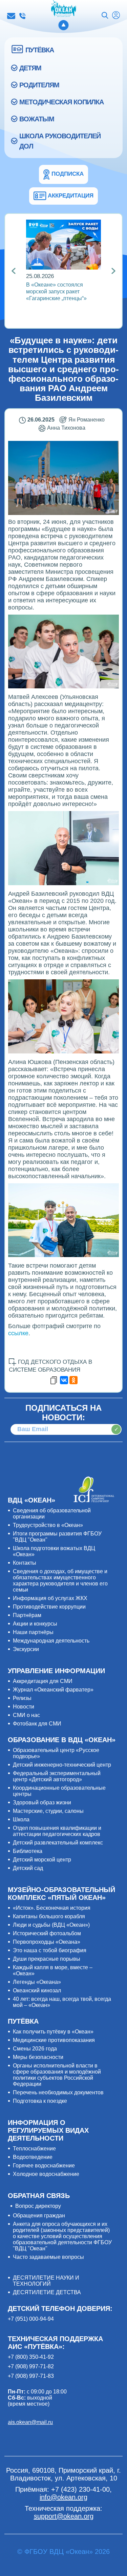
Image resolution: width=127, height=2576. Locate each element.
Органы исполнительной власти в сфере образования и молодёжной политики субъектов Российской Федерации (57, 2075)
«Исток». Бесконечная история (52, 1908)
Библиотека (28, 1851)
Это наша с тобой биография (50, 1950)
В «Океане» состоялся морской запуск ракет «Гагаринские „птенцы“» (56, 291)
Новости (24, 1707)
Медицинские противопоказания (54, 2040)
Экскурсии (26, 1649)
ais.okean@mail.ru (30, 2422)
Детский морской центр (42, 1860)
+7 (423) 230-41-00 (22, 16)
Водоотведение (33, 2157)
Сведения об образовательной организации (52, 1514)
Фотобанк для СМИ (37, 1724)
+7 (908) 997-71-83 (31, 2376)
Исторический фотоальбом (47, 1933)
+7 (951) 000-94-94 (31, 2319)
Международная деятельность (51, 1641)
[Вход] (116, 16)
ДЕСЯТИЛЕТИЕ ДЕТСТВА (47, 2292)
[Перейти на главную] (63, 9)
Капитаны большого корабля (49, 1916)
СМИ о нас (26, 1715)
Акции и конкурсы (35, 1624)
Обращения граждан (39, 2216)
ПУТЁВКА (40, 50)
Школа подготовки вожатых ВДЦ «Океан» (54, 1551)
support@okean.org (64, 2516)
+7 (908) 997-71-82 (31, 2366)
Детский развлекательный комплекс (58, 1843)
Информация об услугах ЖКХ (50, 1598)
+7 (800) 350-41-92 (31, 2357)
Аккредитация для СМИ (43, 1681)
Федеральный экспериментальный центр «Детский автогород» (57, 1776)
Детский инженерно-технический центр (62, 1765)
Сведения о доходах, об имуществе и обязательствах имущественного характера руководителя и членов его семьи (60, 1581)
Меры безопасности (38, 2057)
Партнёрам (27, 1615)
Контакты (25, 1563)
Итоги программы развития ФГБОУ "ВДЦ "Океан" (57, 1537)
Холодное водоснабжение (46, 2174)
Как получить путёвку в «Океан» (53, 2032)
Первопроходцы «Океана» (47, 1942)
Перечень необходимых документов (58, 2092)
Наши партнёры (33, 1632)
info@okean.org (11, 16)
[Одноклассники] (73, 1380)
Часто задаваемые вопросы (48, 2257)
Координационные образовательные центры (59, 1791)
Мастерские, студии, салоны (48, 1811)
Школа (21, 1819)
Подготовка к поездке (40, 2101)
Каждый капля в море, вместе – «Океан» (53, 1970)
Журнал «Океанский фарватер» (53, 1690)
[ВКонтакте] (64, 1380)
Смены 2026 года (35, 2049)
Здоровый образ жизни (42, 1802)
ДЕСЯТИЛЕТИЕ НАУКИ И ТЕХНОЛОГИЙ (46, 2281)
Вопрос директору (38, 2206)
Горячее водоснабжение (44, 2166)
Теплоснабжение (34, 2149)
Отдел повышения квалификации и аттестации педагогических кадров (57, 1831)
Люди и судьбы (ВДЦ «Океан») (51, 1925)
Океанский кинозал (37, 1990)
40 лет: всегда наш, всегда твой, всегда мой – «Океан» (62, 2002)
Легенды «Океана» (37, 1982)
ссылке (18, 1333)
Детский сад (28, 1868)
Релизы (22, 1698)
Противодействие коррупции (49, 1607)
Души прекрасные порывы (47, 1959)
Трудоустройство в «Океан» (48, 1525)
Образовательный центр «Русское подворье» (56, 1753)
